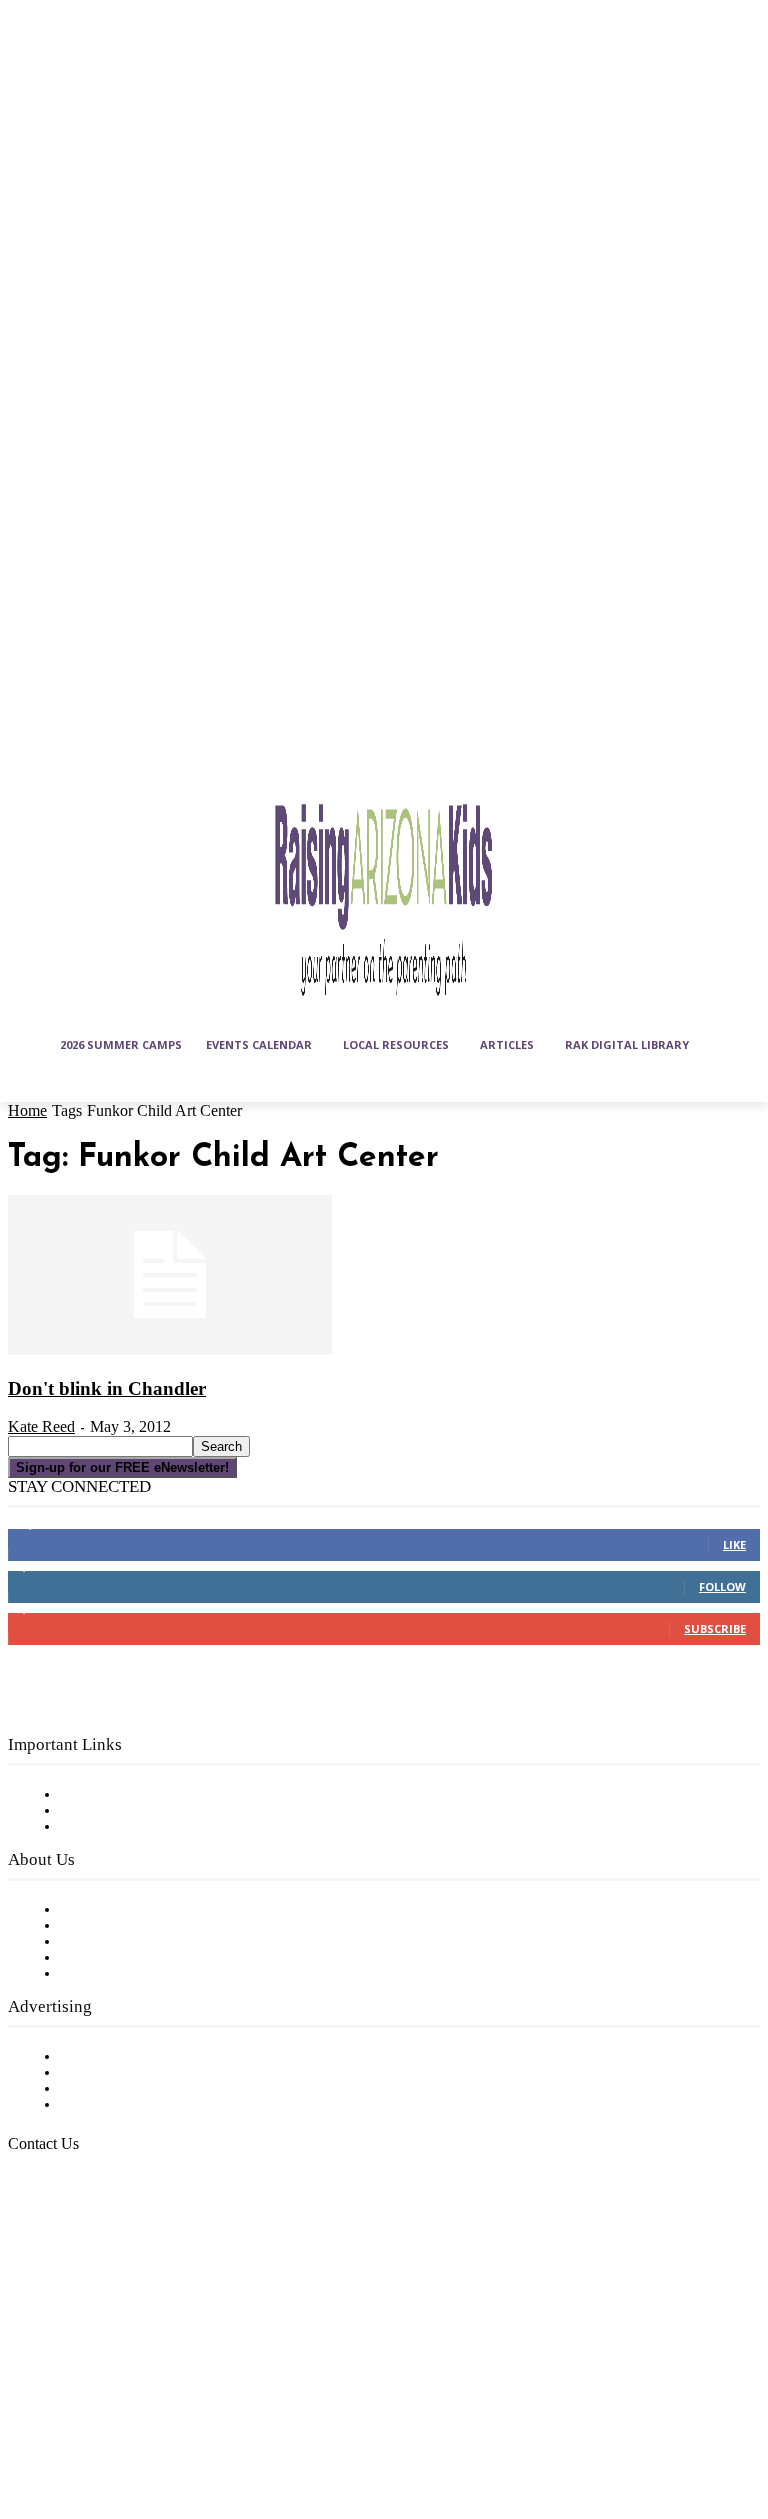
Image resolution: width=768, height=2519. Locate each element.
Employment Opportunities (160, 1942)
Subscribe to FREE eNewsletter (175, 1795)
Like (734, 1544)
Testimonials (105, 2057)
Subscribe (715, 1628)
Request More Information (157, 2105)
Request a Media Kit (135, 2073)
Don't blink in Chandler (107, 1388)
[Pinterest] (28, 2430)
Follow (722, 1586)
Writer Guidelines (122, 1958)
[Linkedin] (127, 2381)
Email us (80, 2246)
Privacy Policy (109, 1827)
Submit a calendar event (149, 1974)
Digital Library (113, 1811)
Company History (124, 1926)
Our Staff (95, 1910)
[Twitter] (78, 2430)
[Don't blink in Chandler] (170, 1351)
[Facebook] (28, 2381)
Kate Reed (41, 1426)
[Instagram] (78, 2381)
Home (27, 1110)
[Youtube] (127, 2430)
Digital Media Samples (142, 2089)
